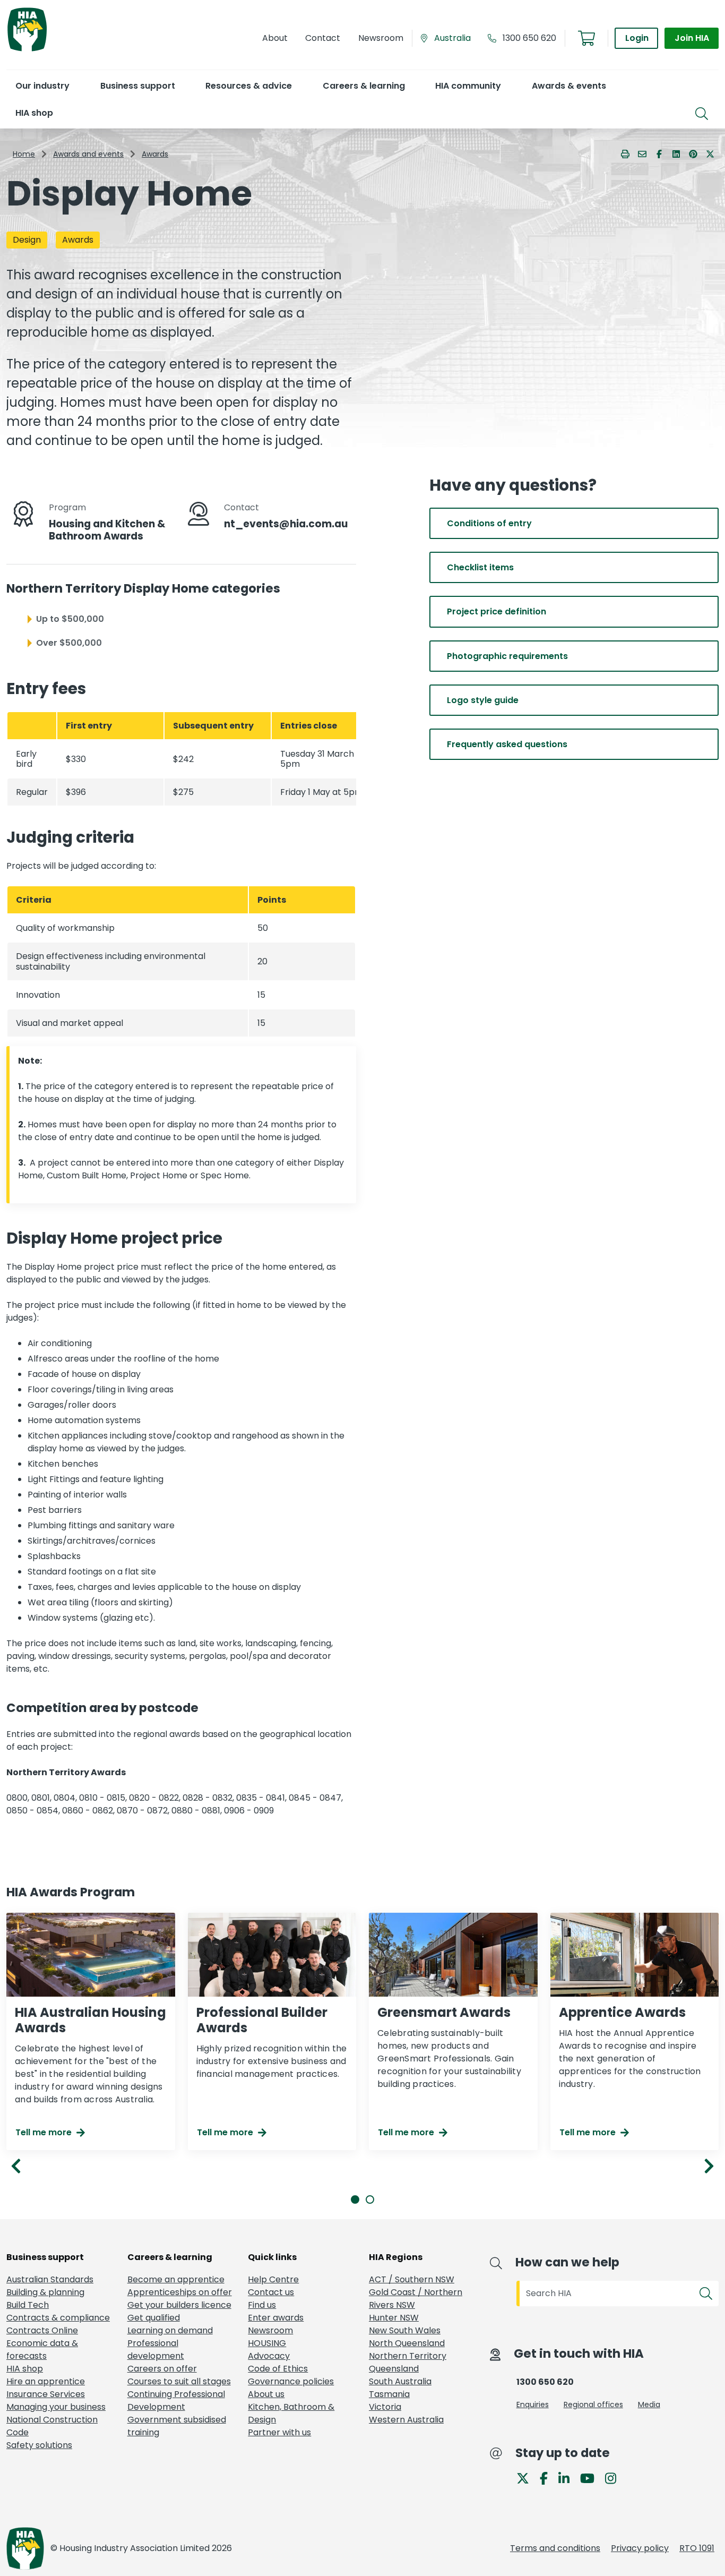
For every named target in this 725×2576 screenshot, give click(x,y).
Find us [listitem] (262, 2305)
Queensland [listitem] (394, 2369)
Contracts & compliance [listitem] (58, 2318)
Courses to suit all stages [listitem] (179, 2381)
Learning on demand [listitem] (170, 2330)
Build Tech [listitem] (28, 2305)
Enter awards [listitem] (276, 2318)
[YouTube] (592, 2477)
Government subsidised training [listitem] (177, 2426)
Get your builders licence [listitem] (179, 2305)
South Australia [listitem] (400, 2381)
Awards (155, 154)
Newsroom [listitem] (270, 2330)
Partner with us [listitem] (279, 2432)
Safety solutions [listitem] (39, 2445)
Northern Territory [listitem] (408, 2356)
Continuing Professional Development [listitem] (176, 2400)
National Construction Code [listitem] (52, 2426)
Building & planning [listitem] (45, 2292)
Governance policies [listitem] (291, 2381)
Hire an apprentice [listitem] (46, 2381)
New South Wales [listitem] (405, 2330)
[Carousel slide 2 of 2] (370, 2200)
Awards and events (88, 154)
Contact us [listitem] (271, 2292)
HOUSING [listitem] (267, 2343)
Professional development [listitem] (156, 2350)
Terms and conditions (555, 2548)
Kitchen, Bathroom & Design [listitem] (291, 2413)
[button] (42, 86)
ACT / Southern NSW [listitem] (412, 2279)
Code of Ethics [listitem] (278, 2369)
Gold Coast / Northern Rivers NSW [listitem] (416, 2299)
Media (649, 2404)
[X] (527, 2477)
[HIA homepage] (27, 50)
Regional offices (593, 2404)
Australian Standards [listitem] (50, 2279)
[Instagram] (615, 2477)
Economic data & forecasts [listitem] (42, 2350)
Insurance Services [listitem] (46, 2394)
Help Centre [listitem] (273, 2279)
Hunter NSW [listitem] (394, 2318)
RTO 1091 (697, 2548)
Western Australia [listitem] (406, 2420)
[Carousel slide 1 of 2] (355, 2200)
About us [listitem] (266, 2394)
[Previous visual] (16, 2166)
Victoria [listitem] (385, 2407)
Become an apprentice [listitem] (176, 2279)
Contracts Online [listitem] (42, 2330)
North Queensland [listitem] (407, 2343)
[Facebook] (548, 2477)
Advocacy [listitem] (269, 2356)
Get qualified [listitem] (154, 2318)
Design (27, 240)
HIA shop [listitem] (25, 2369)
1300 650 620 (529, 38)
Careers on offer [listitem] (162, 2369)
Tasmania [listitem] (389, 2394)
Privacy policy (640, 2548)
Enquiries (533, 2404)
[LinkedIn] (568, 2477)
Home (24, 154)
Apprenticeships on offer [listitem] (180, 2292)
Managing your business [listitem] (56, 2407)
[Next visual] (709, 2166)
